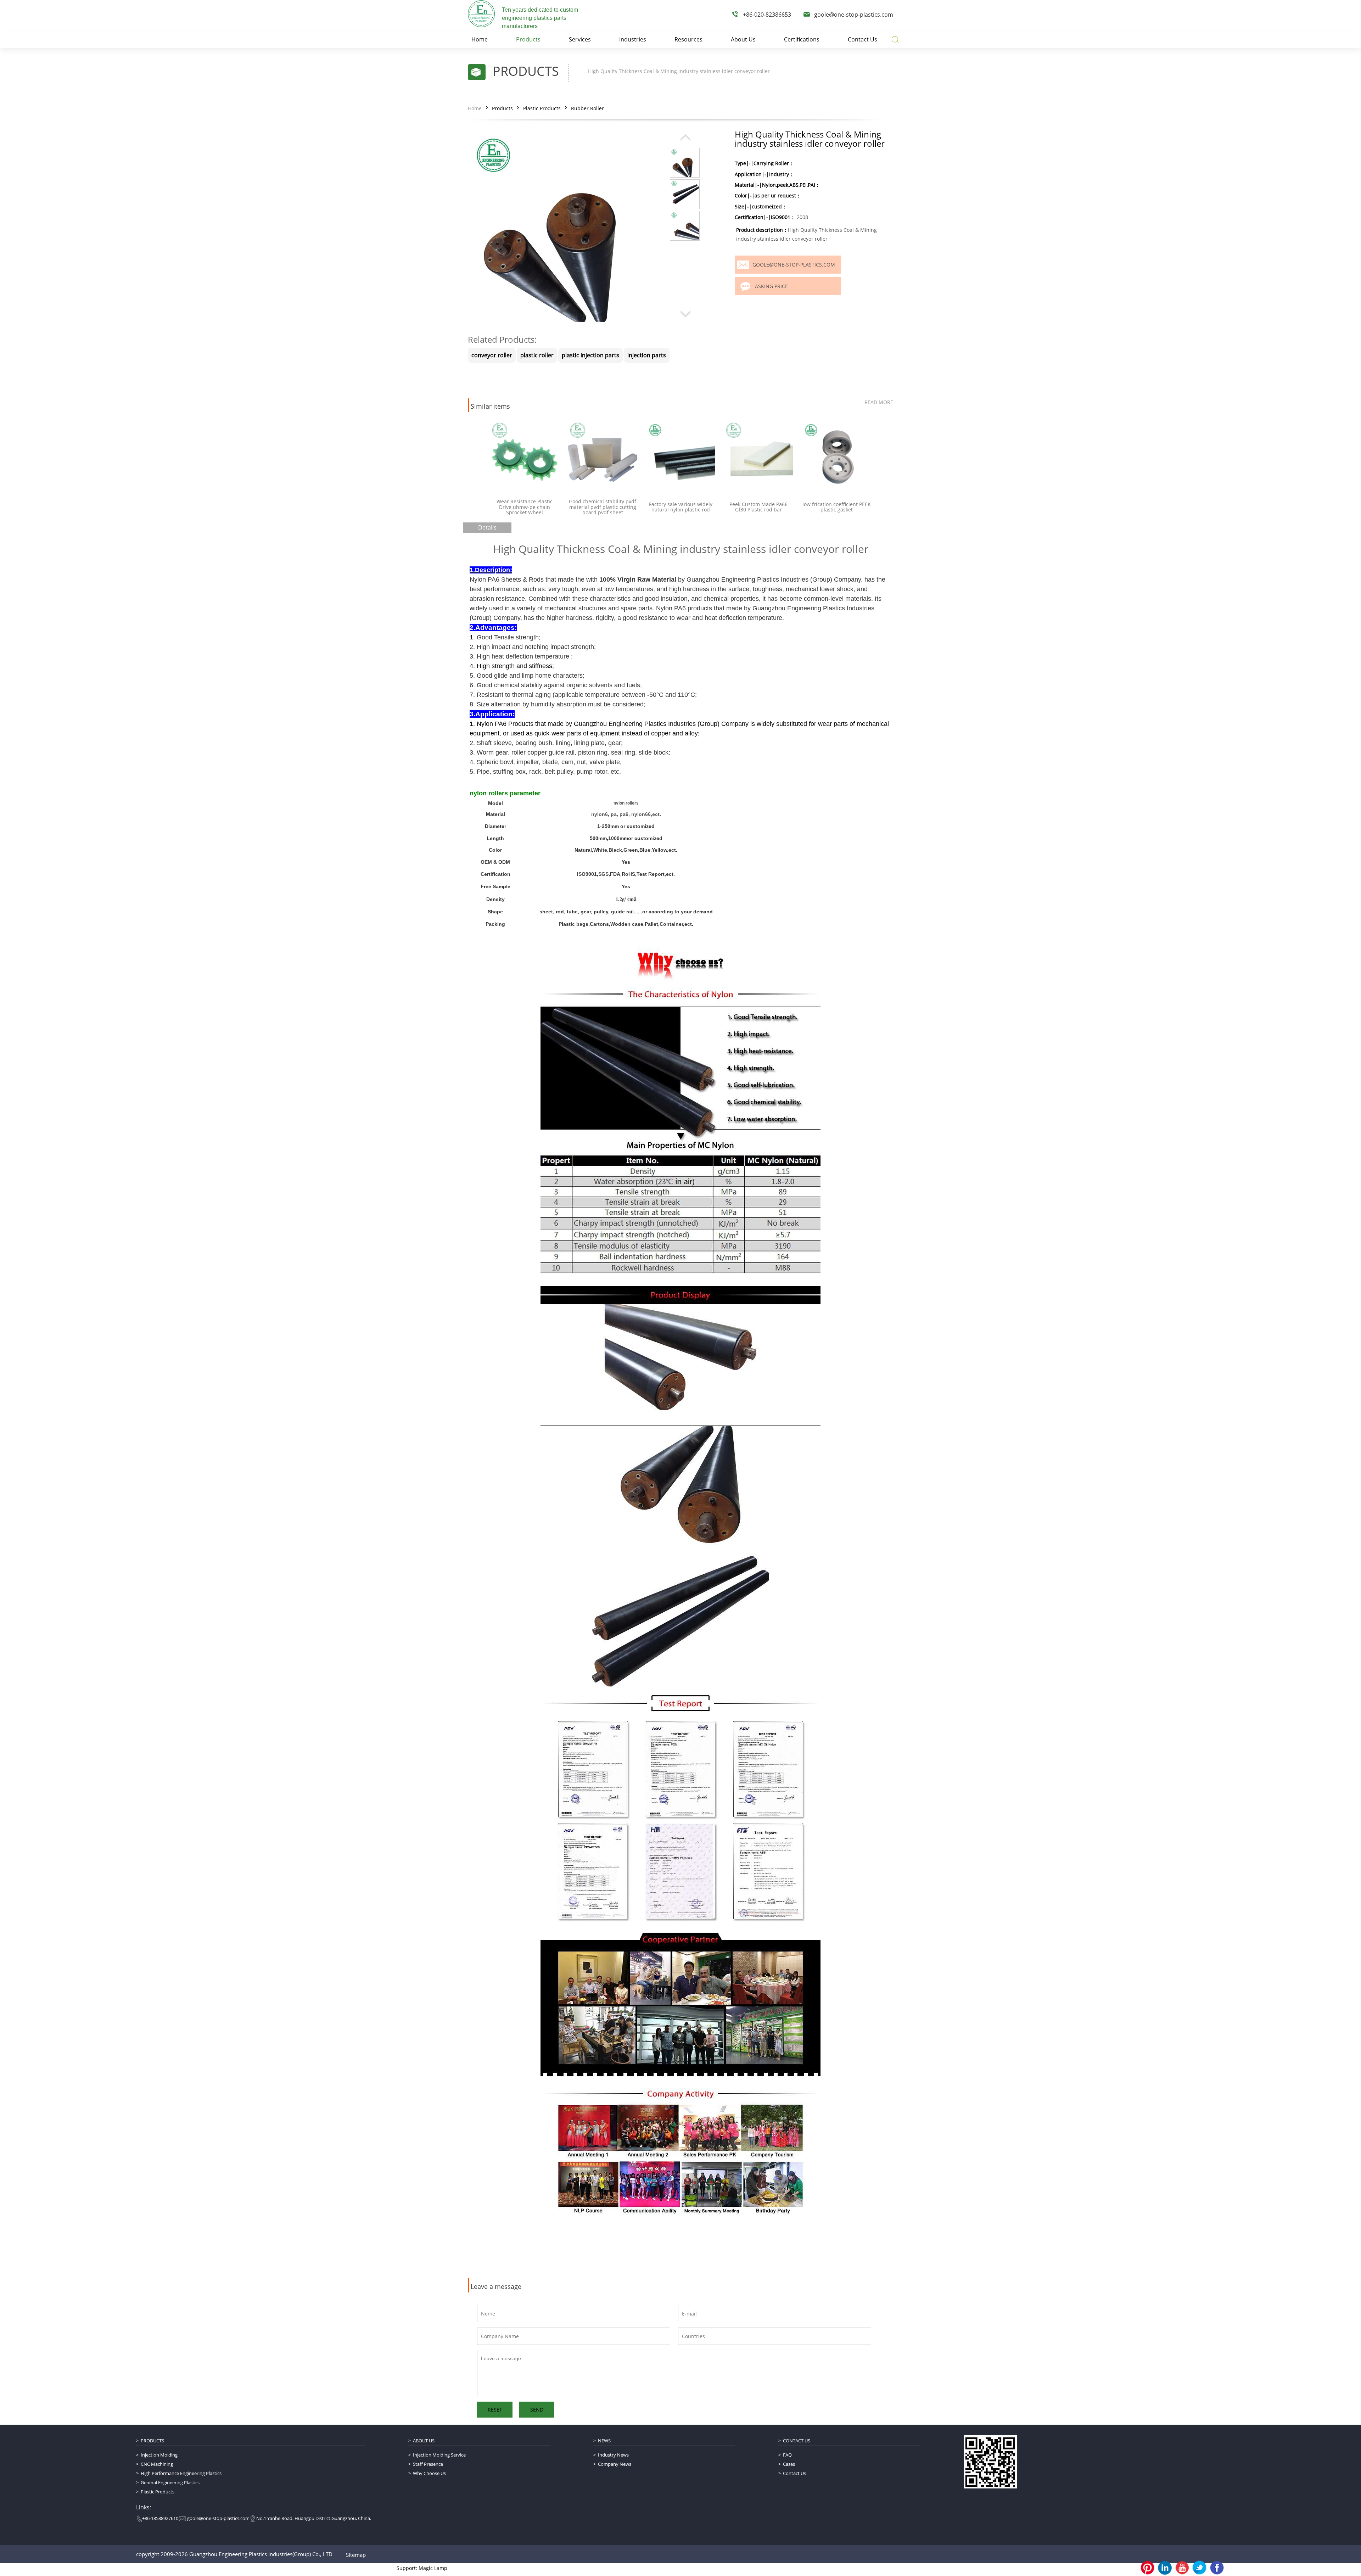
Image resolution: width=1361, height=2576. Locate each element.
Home (475, 108)
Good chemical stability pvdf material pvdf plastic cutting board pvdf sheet (525, 507)
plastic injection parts (590, 355)
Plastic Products (542, 108)
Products (502, 108)
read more (879, 402)
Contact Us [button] (862, 39)
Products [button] (528, 39)
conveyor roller (492, 355)
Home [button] (480, 39)
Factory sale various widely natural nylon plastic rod (603, 507)
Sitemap (356, 2555)
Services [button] (580, 39)
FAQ (787, 2455)
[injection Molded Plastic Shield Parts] (836, 455)
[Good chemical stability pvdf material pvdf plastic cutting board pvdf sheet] (525, 455)
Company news (615, 2464)
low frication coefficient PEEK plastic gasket (759, 507)
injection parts (647, 355)
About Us (424, 2441)
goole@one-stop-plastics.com (854, 15)
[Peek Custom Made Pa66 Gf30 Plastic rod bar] (680, 455)
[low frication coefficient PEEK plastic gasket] (758, 455)
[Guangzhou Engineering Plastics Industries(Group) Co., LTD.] (481, 13)
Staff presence (428, 2464)
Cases (789, 2464)
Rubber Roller (587, 108)
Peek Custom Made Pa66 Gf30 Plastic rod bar (680, 507)
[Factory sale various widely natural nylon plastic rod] (603, 455)
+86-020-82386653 (767, 15)
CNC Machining (157, 2464)
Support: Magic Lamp (422, 2568)
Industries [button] (633, 39)
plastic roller (537, 355)
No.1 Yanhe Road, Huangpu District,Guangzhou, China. (314, 2518)
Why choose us (429, 2473)
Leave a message (496, 2287)
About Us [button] (743, 39)
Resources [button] (688, 39)
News (604, 2441)
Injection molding (159, 2455)
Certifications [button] (802, 39)
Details (487, 527)
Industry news (613, 2455)
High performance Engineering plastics (181, 2473)
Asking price (771, 286)
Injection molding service (439, 2455)
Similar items (490, 407)
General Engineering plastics (170, 2482)
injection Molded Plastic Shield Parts (836, 507)
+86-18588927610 (160, 2518)
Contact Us (797, 2441)
